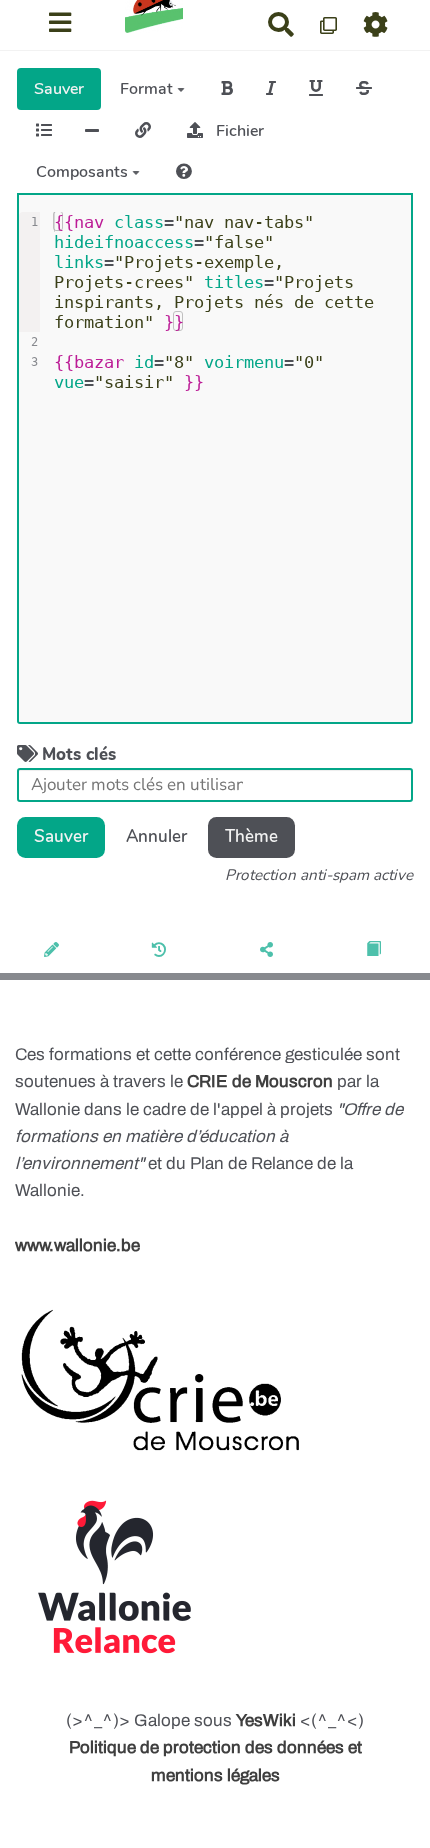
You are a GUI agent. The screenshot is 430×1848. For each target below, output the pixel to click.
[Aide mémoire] (184, 172)
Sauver (59, 89)
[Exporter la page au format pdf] (375, 951)
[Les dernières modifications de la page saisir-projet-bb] (161, 951)
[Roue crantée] (376, 24)
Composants (84, 172)
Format (148, 89)
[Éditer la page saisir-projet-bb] (53, 951)
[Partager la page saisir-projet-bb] (268, 951)
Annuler (156, 836)
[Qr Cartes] (329, 24)
